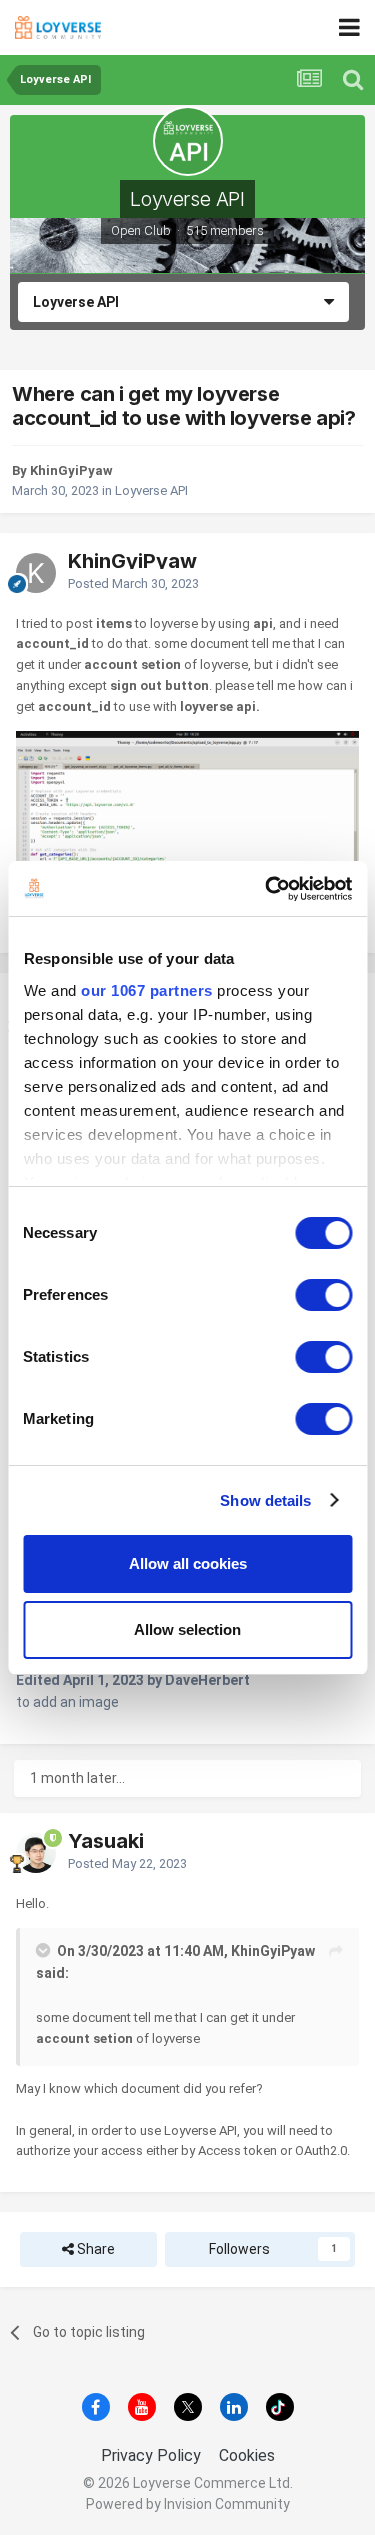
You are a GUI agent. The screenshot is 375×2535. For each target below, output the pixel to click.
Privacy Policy (151, 2455)
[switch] (323, 1295)
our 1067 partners (147, 990)
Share (94, 2249)
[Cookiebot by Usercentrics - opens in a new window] (267, 889)
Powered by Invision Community (188, 2504)
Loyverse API (187, 199)
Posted (133, 583)
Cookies (247, 2455)
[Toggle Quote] (45, 1950)
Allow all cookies (188, 1563)
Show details (265, 1500)
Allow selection (187, 1629)
